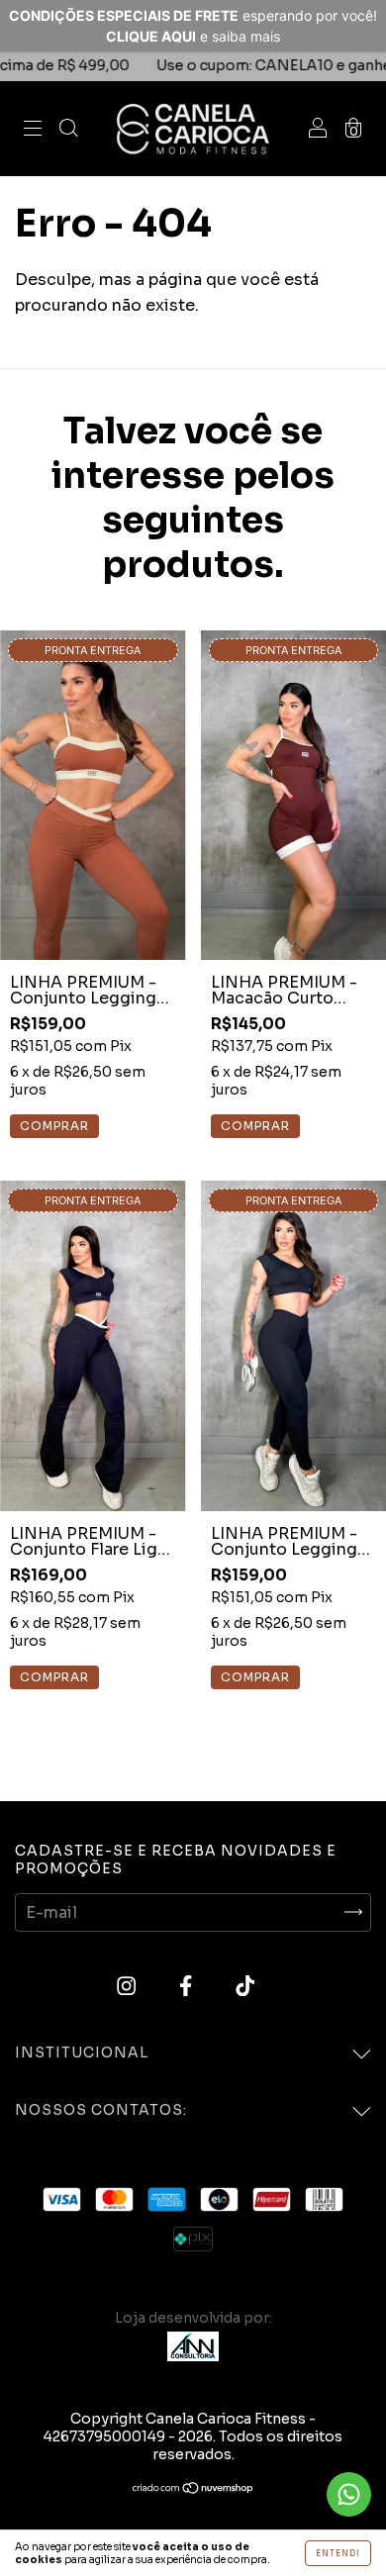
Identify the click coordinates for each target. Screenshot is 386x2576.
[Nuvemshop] (193, 2489)
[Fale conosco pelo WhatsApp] (349, 2494)
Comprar (255, 1677)
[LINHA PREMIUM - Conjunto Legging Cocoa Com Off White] (93, 795)
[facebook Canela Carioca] (188, 1986)
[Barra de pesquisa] (68, 129)
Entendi (338, 2553)
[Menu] (33, 129)
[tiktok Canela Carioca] (245, 1986)
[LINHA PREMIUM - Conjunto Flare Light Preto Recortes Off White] (93, 1345)
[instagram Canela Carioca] (128, 1986)
